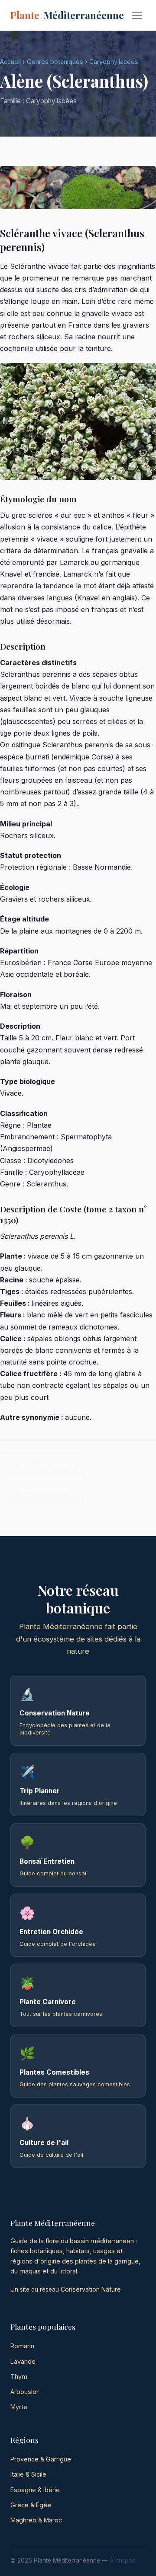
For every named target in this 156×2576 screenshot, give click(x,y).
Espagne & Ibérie (35, 2490)
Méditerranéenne (67, 15)
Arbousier (24, 2392)
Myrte (19, 2407)
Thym (19, 2377)
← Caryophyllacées (43, 1466)
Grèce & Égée (31, 2505)
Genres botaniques (55, 62)
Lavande (23, 2361)
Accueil (10, 62)
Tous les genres (43, 1490)
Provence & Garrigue (41, 2459)
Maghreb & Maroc (36, 2520)
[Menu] (137, 15)
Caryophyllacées (114, 62)
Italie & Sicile (28, 2474)
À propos (122, 2560)
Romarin (22, 2346)
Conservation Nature (91, 2289)
